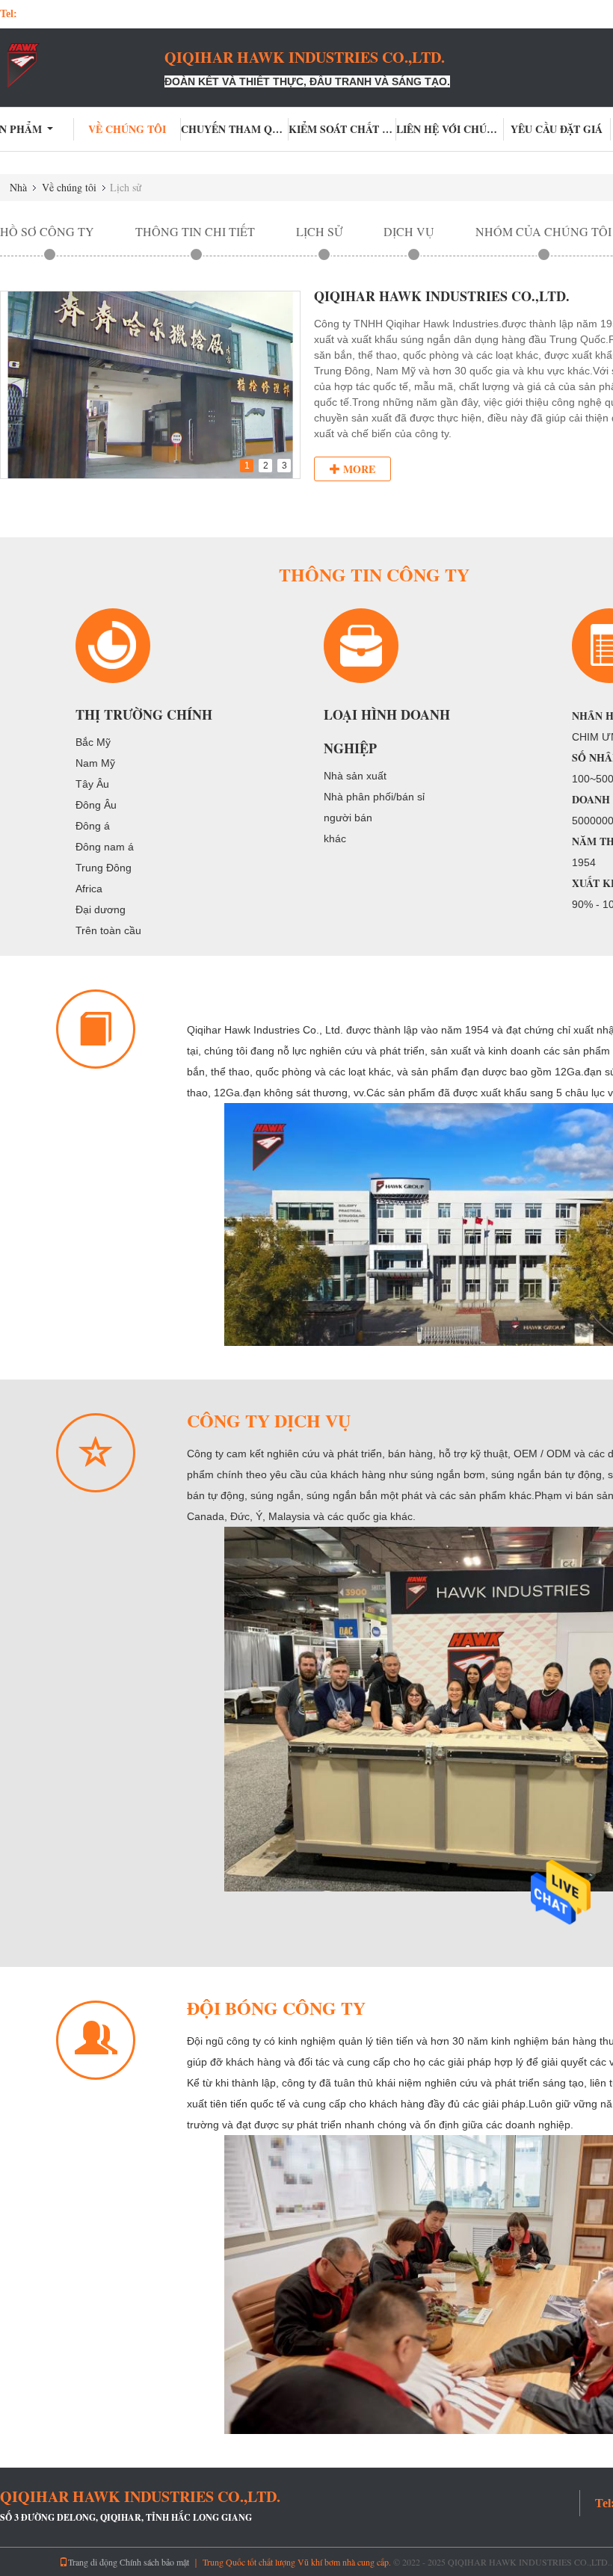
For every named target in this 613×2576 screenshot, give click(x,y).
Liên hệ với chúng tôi (450, 129)
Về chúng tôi (127, 129)
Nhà (18, 187)
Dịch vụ (409, 231)
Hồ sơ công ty (47, 231)
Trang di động (93, 2562)
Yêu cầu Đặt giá (557, 129)
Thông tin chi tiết (195, 231)
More (358, 469)
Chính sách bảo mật (154, 2562)
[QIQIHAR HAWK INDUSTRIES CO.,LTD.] (82, 66)
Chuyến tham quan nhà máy (235, 129)
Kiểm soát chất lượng (342, 129)
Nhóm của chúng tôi (543, 231)
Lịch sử (319, 231)
